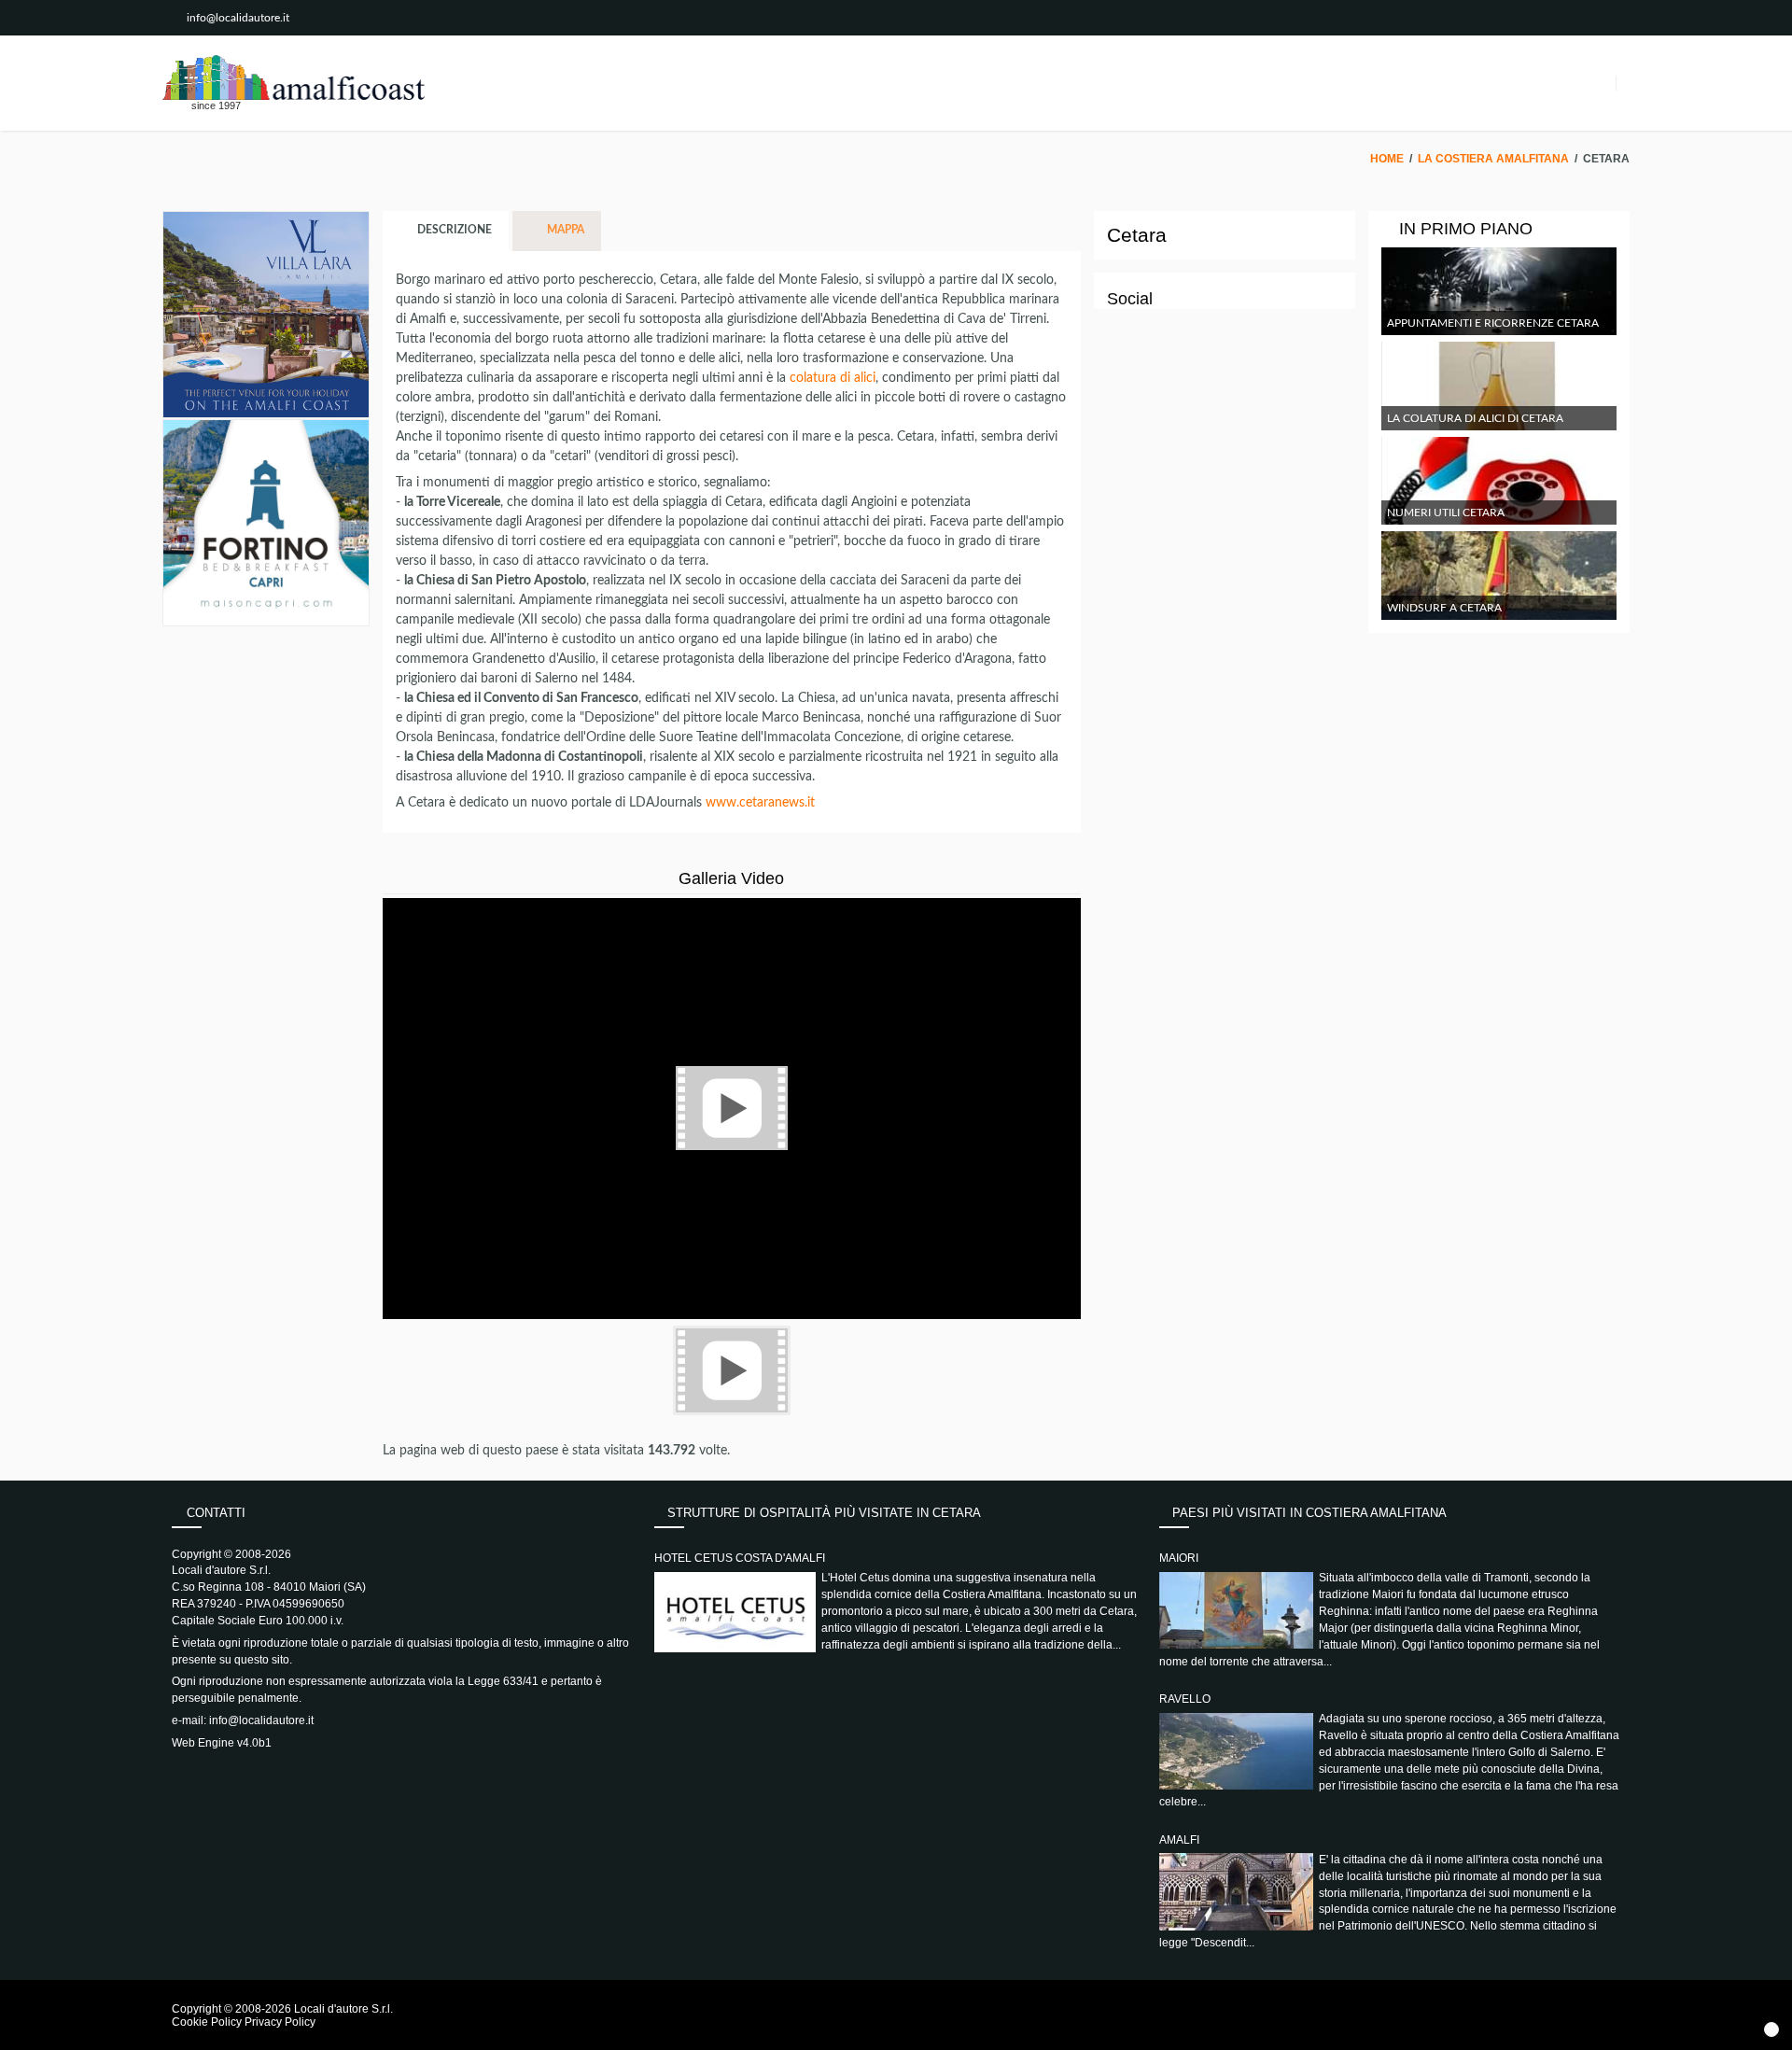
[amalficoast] (294, 77)
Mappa (564, 231)
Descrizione (453, 231)
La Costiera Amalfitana (1493, 159)
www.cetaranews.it (760, 803)
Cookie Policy (207, 2022)
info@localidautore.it (238, 18)
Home (1387, 159)
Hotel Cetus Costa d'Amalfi (740, 1558)
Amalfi (1179, 1840)
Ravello (1185, 1699)
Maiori (1179, 1558)
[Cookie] (1771, 2029)
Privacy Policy (280, 2022)
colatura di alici (833, 378)
